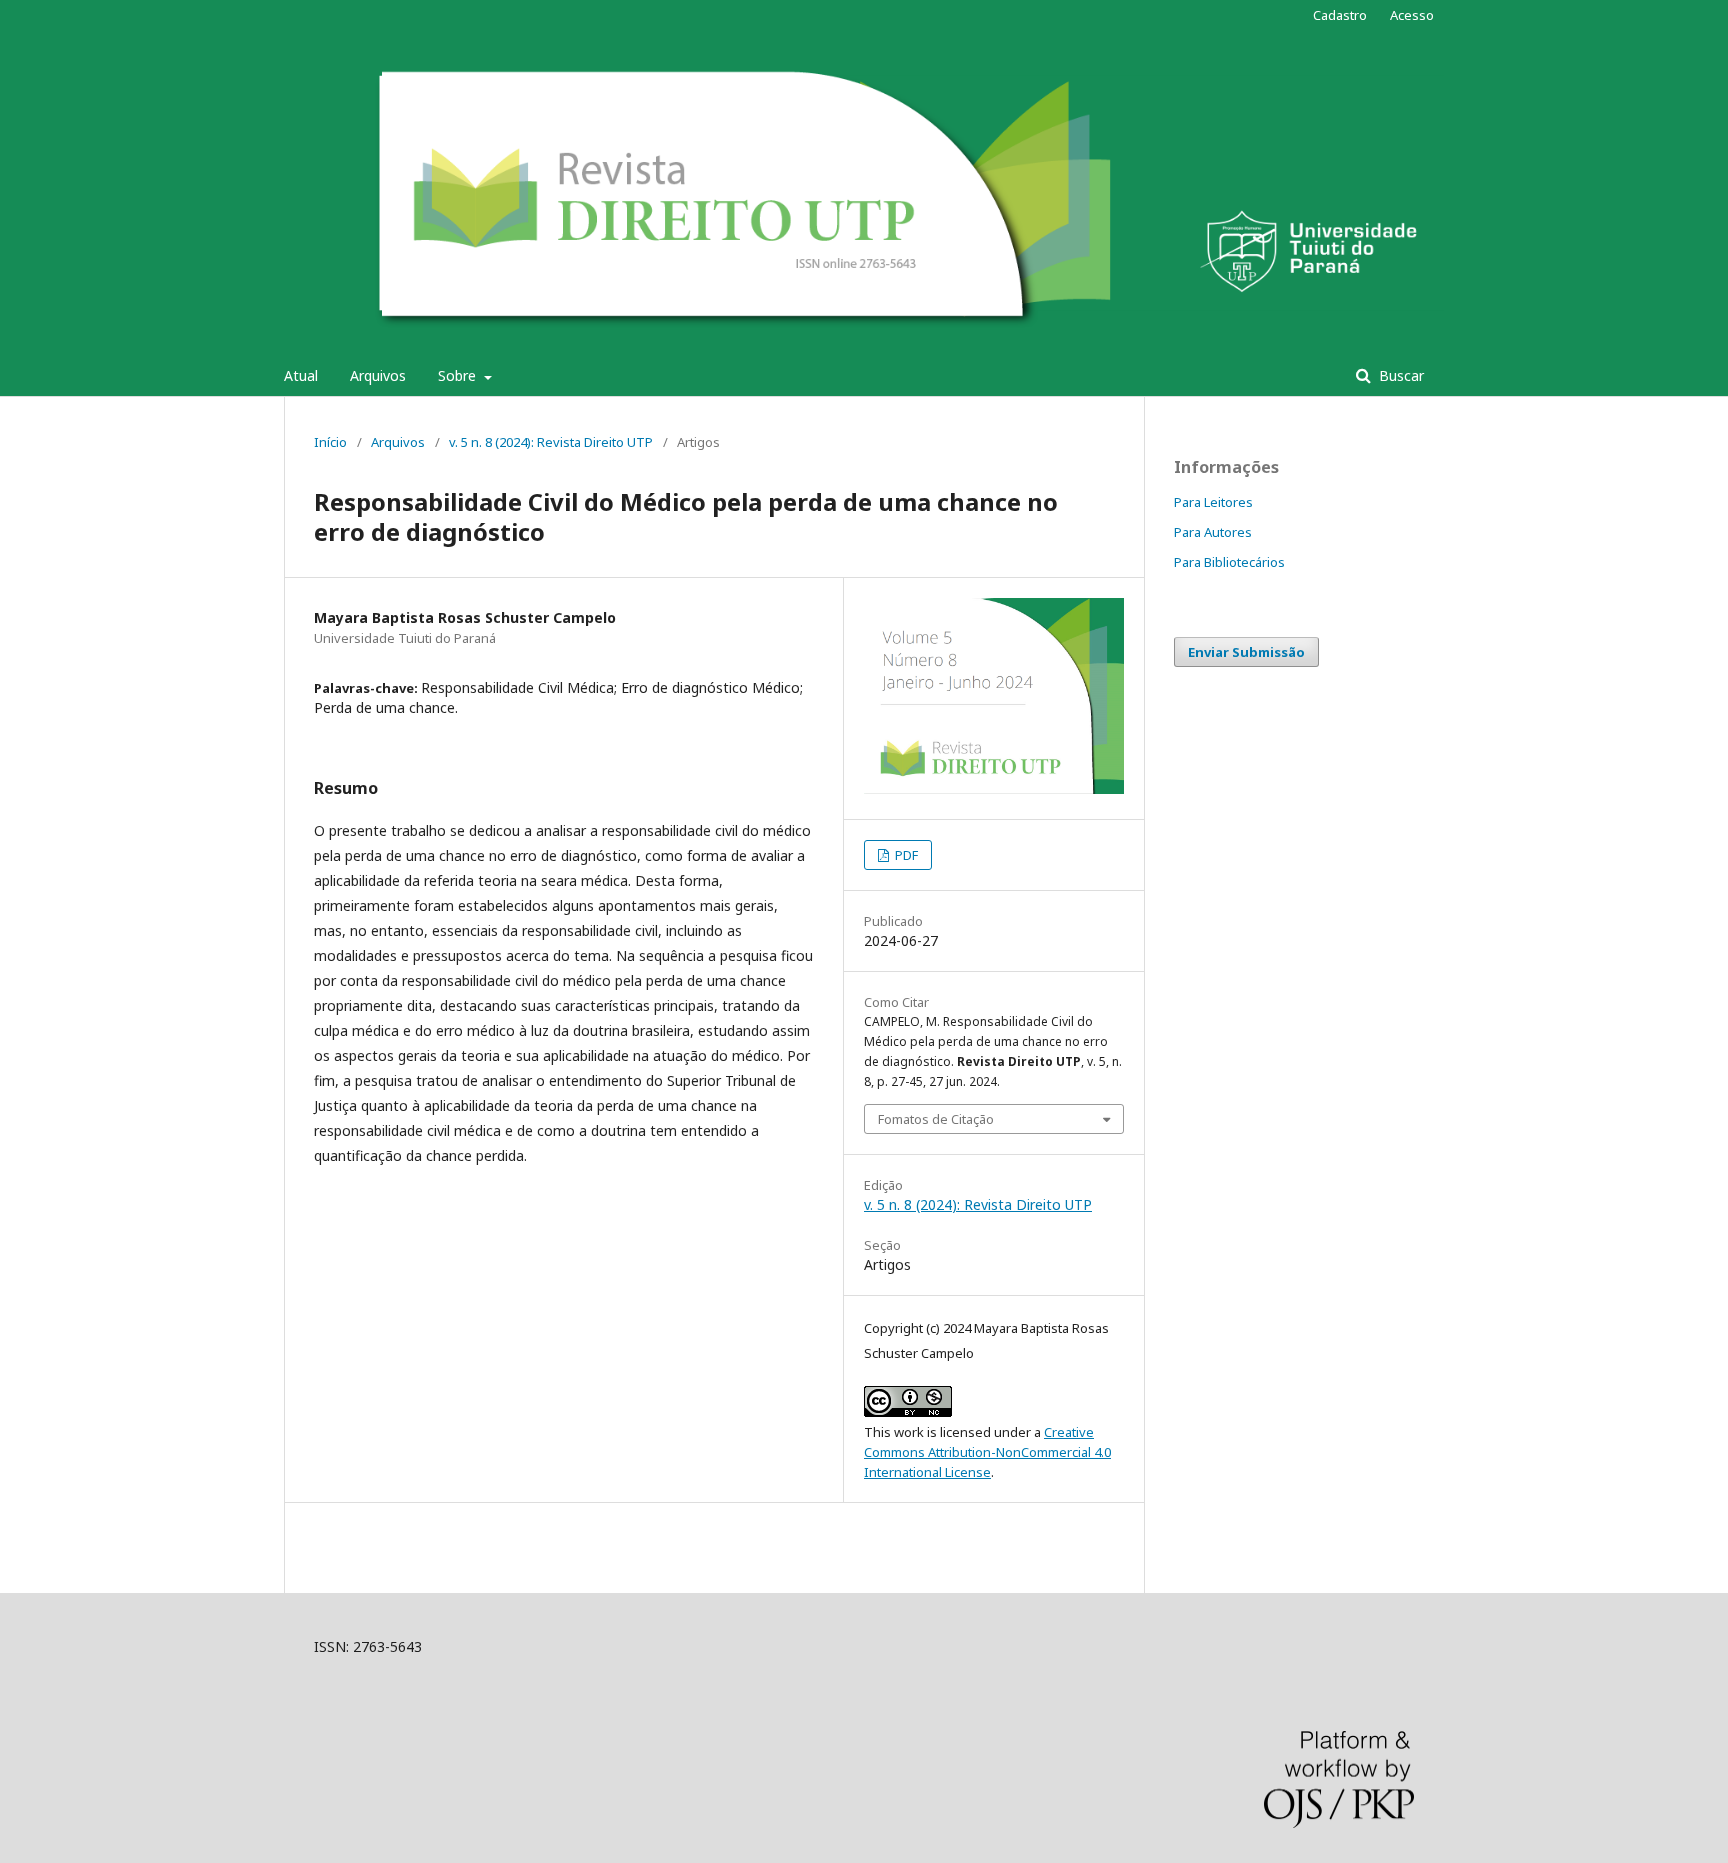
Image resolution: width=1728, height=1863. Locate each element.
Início (330, 442)
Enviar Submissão (1246, 652)
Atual (301, 375)
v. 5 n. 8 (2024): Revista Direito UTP (551, 442)
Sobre (459, 375)
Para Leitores (1213, 502)
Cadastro (1340, 15)
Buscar (1399, 375)
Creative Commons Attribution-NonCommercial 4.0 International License (987, 1452)
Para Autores (1213, 532)
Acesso (1412, 15)
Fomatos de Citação (936, 1119)
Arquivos (378, 375)
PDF (905, 855)
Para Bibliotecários (1229, 562)
